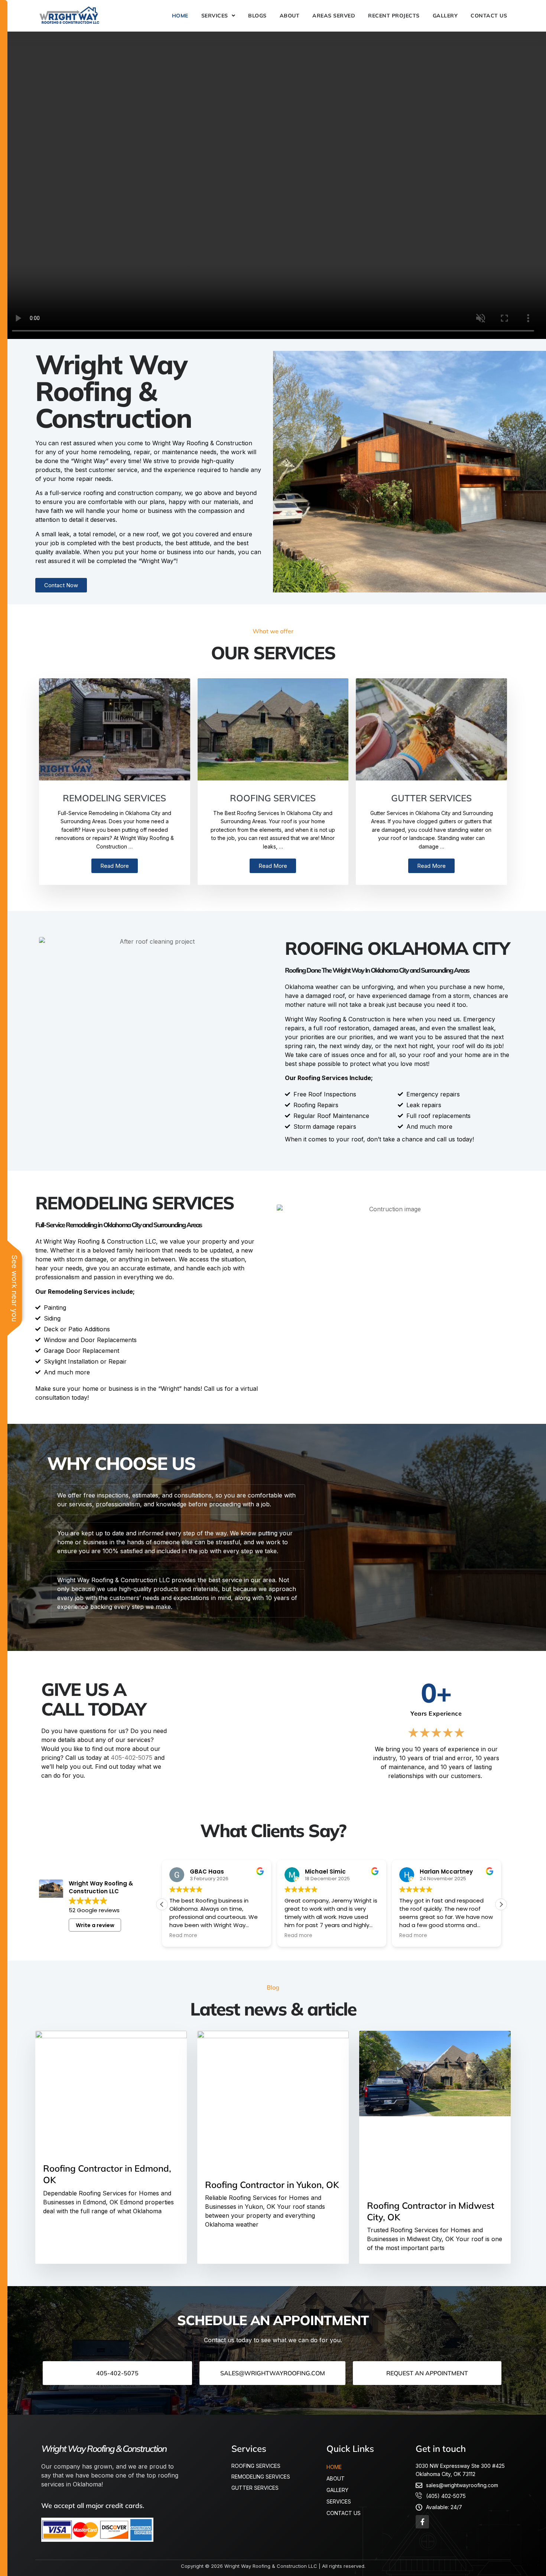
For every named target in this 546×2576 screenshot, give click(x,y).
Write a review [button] (95, 1925)
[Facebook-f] (422, 2522)
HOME (180, 16)
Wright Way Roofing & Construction (104, 2449)
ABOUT (290, 16)
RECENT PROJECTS (394, 16)
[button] (501, 1904)
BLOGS (257, 16)
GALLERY (445, 16)
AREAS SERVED (334, 16)
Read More (115, 866)
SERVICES (215, 16)
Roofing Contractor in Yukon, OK (272, 2185)
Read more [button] (183, 1936)
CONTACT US (489, 16)
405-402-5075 (131, 1758)
